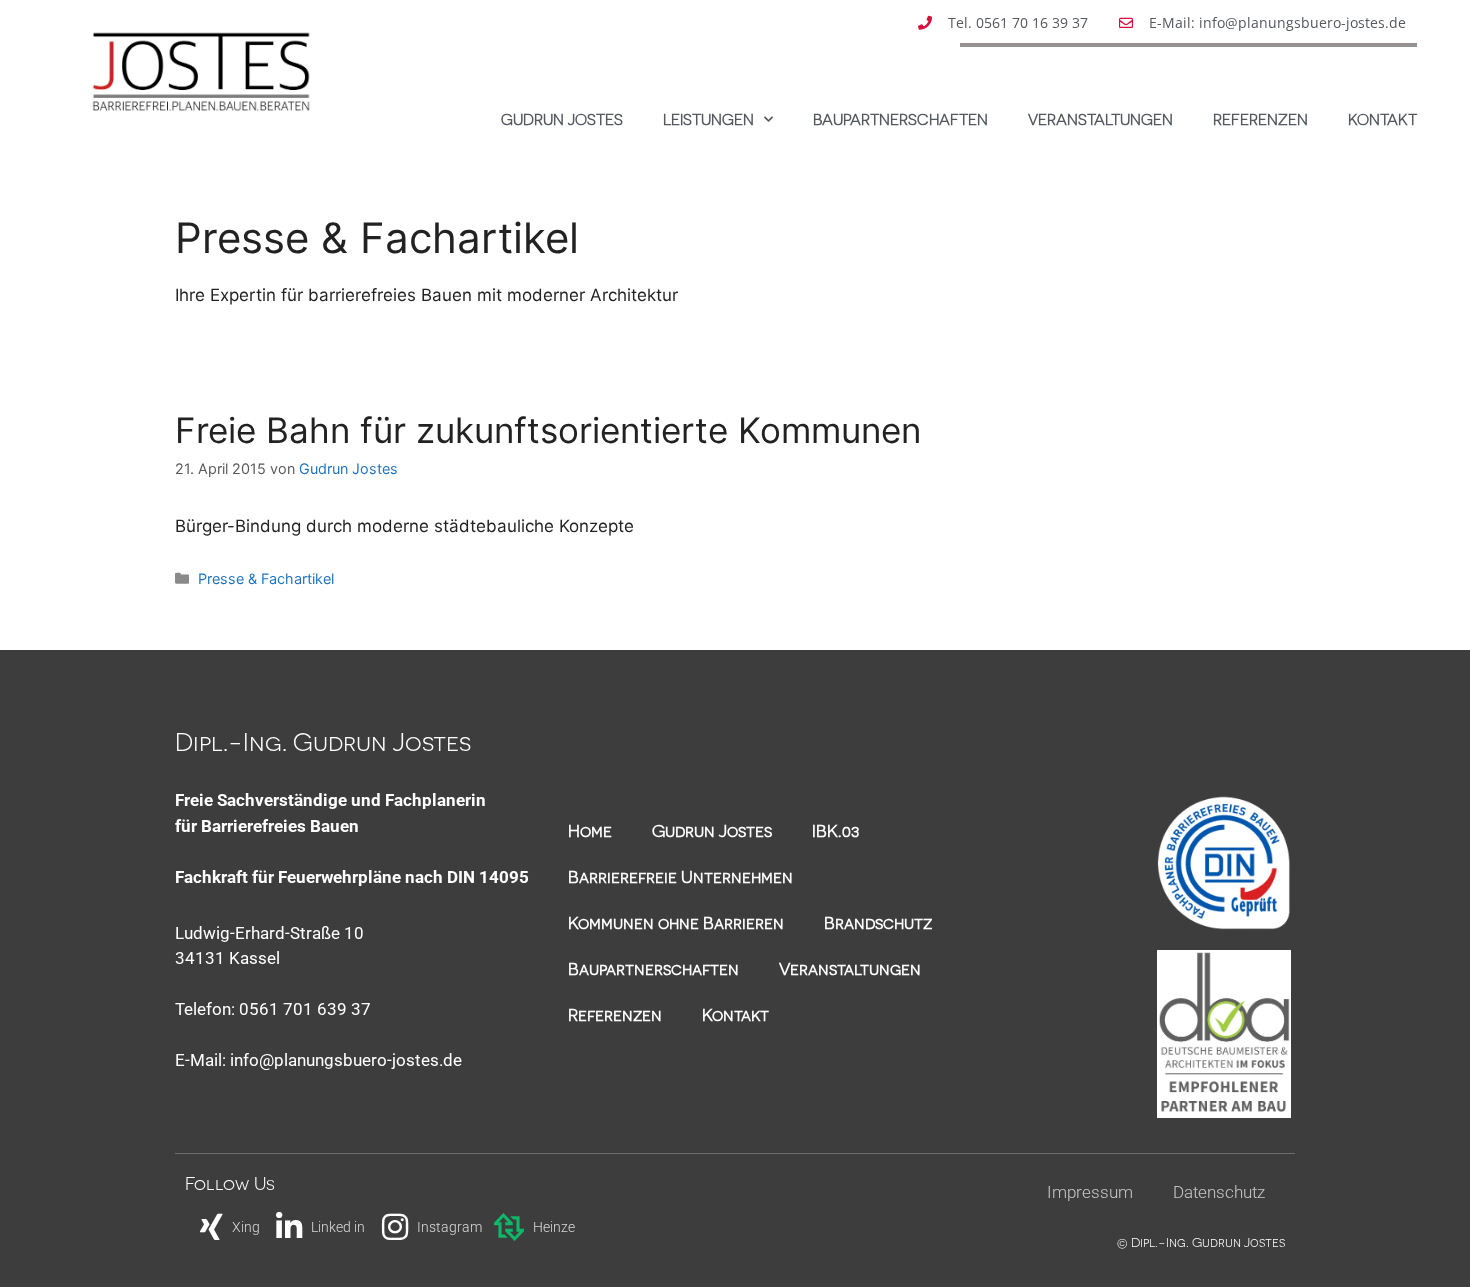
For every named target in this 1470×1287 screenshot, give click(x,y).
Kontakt (1382, 119)
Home (590, 830)
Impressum (1090, 1192)
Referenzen (1260, 119)
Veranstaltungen (1100, 119)
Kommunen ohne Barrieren (676, 922)
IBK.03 (835, 830)
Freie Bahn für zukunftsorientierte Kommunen (548, 430)
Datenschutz (1219, 1192)
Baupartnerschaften (900, 119)
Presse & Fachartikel (266, 578)
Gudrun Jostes (562, 119)
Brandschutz (878, 922)
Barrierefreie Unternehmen (680, 876)
